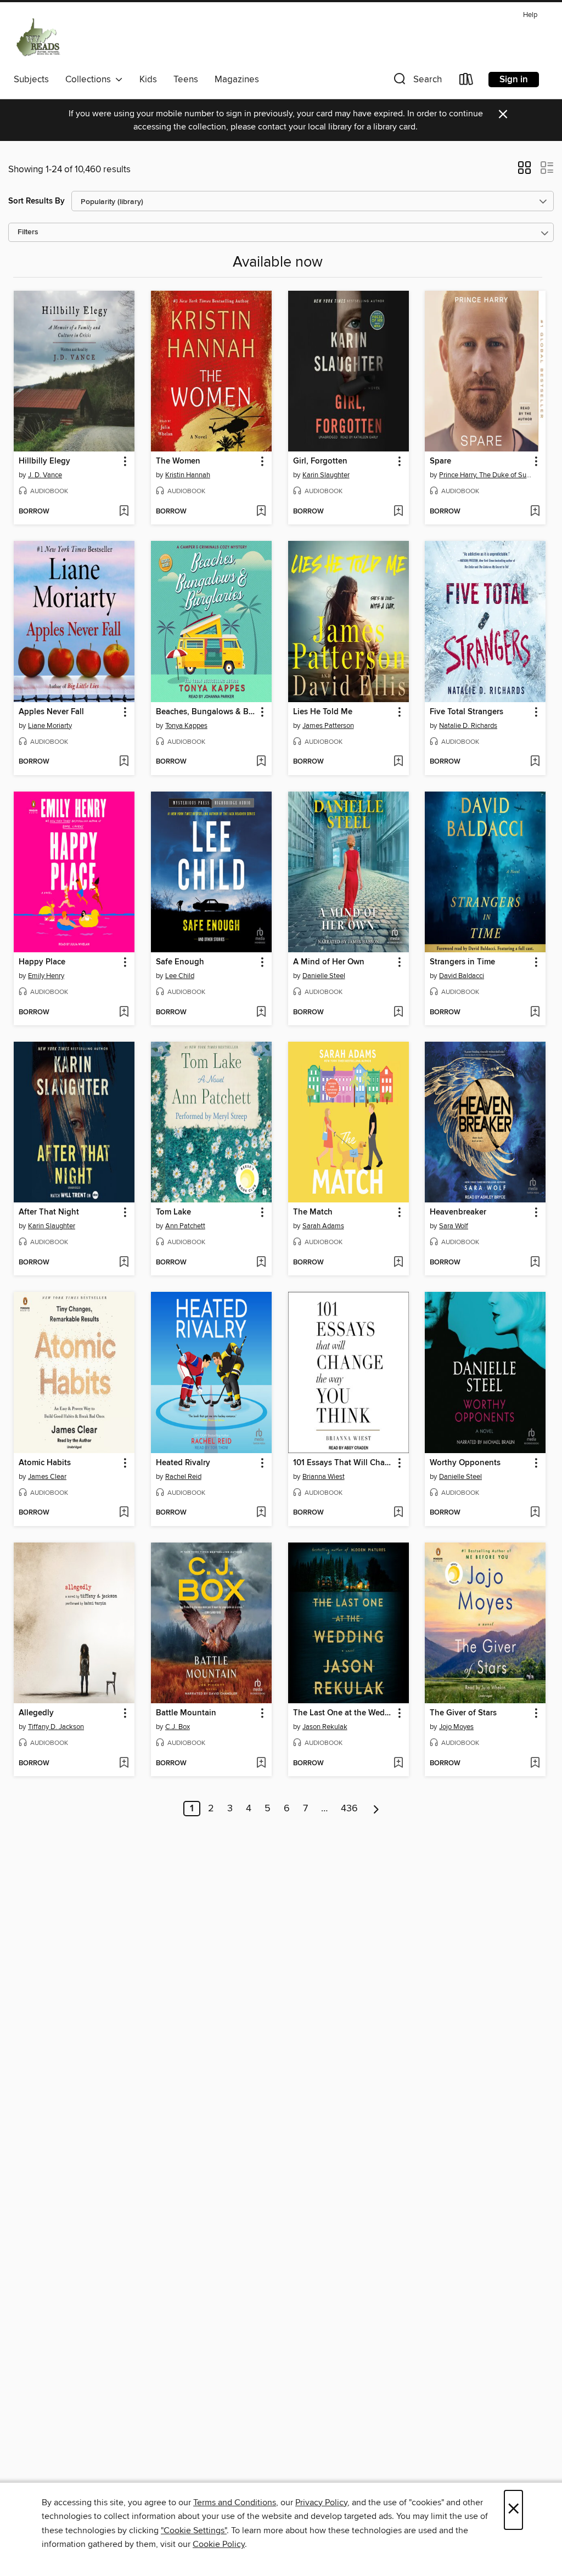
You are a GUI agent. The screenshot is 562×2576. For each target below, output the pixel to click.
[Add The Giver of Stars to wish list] (535, 1764)
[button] (417, 81)
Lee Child (180, 976)
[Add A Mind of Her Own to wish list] (398, 1013)
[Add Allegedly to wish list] (124, 1764)
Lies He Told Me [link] (323, 712)
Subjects (31, 80)
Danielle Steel (324, 976)
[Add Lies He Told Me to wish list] (398, 762)
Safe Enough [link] (180, 962)
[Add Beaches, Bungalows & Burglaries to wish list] (261, 762)
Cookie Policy (219, 2544)
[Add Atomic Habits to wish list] (124, 1513)
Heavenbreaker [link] (458, 1212)
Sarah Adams (323, 1226)
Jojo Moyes (456, 1727)
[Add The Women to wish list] (261, 512)
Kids (148, 80)
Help (530, 15)
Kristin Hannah (188, 475)
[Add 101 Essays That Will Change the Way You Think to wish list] (398, 1513)
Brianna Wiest (324, 1477)
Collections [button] (90, 80)
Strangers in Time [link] (462, 962)
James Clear (47, 1477)
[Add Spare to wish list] (535, 512)
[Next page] (376, 1809)
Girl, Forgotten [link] (320, 461)
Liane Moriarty (50, 726)
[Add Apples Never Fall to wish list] (124, 762)
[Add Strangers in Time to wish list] (535, 1013)
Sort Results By (36, 201)
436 (349, 1809)
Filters (28, 232)
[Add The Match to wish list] (398, 1263)
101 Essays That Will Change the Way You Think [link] (343, 1463)
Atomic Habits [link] (45, 1463)
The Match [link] (313, 1212)
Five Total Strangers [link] (467, 712)
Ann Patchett (185, 1226)
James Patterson (328, 726)
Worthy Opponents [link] (465, 1463)
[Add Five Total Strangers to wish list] (535, 762)
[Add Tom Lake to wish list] (261, 1263)
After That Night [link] (49, 1212)
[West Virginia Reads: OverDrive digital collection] (39, 38)
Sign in (514, 80)
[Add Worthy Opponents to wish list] (535, 1513)
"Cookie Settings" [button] (194, 2530)
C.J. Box (178, 1727)
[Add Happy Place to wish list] (124, 1013)
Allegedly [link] (36, 1713)
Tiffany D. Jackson (56, 1727)
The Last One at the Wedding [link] (343, 1713)
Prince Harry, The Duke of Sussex (487, 475)
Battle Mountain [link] (186, 1713)
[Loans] (467, 81)
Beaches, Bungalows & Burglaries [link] (206, 712)
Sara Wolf (454, 1226)
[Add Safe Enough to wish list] (261, 1013)
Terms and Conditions (235, 2502)
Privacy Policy (321, 2502)
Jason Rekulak (325, 1727)
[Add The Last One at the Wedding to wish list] (398, 1764)
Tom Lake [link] (173, 1212)
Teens (186, 80)
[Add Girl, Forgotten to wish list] (398, 512)
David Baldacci (462, 976)
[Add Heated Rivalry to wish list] (261, 1513)
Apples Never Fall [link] (51, 712)
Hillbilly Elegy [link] (44, 461)
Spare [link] (440, 461)
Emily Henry (46, 976)
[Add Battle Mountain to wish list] (261, 1764)
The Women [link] (178, 461)
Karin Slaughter (326, 475)
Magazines (237, 80)
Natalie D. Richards (468, 726)
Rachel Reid (183, 1477)
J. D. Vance (45, 475)
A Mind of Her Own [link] (329, 962)
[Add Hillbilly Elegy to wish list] (124, 512)
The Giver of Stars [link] (463, 1713)
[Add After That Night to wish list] (124, 1263)
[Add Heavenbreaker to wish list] (535, 1263)
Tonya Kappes (186, 726)
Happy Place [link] (42, 962)
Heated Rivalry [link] (183, 1463)
